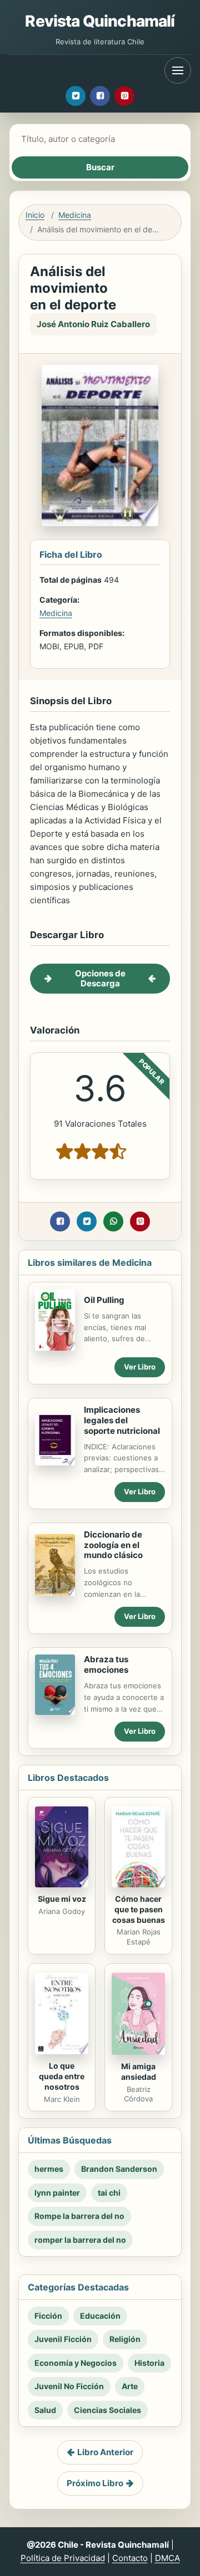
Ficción (48, 2316)
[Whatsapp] (113, 1221)
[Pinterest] (124, 96)
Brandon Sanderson (119, 2169)
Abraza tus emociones (106, 1664)
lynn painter (57, 2193)
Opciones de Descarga (100, 978)
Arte (130, 2386)
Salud (45, 2410)
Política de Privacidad (63, 2558)
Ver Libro (140, 1367)
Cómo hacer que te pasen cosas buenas (139, 1909)
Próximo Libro (95, 2483)
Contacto (130, 2558)
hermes (49, 2169)
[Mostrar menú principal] (178, 70)
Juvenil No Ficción (69, 2386)
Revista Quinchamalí (100, 21)
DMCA (167, 2558)
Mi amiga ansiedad (139, 2071)
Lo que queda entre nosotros (62, 2076)
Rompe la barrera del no (79, 2216)
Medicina (75, 215)
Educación (100, 2316)
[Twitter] (76, 96)
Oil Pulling (104, 1300)
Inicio (35, 215)
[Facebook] (100, 96)
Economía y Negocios (76, 2363)
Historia (149, 2363)
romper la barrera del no (80, 2240)
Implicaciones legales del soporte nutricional (122, 1420)
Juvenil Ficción (63, 2339)
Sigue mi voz (62, 1899)
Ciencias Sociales (107, 2410)
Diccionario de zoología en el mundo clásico (113, 1545)
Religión (125, 2339)
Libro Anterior (105, 2452)
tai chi (109, 2193)
